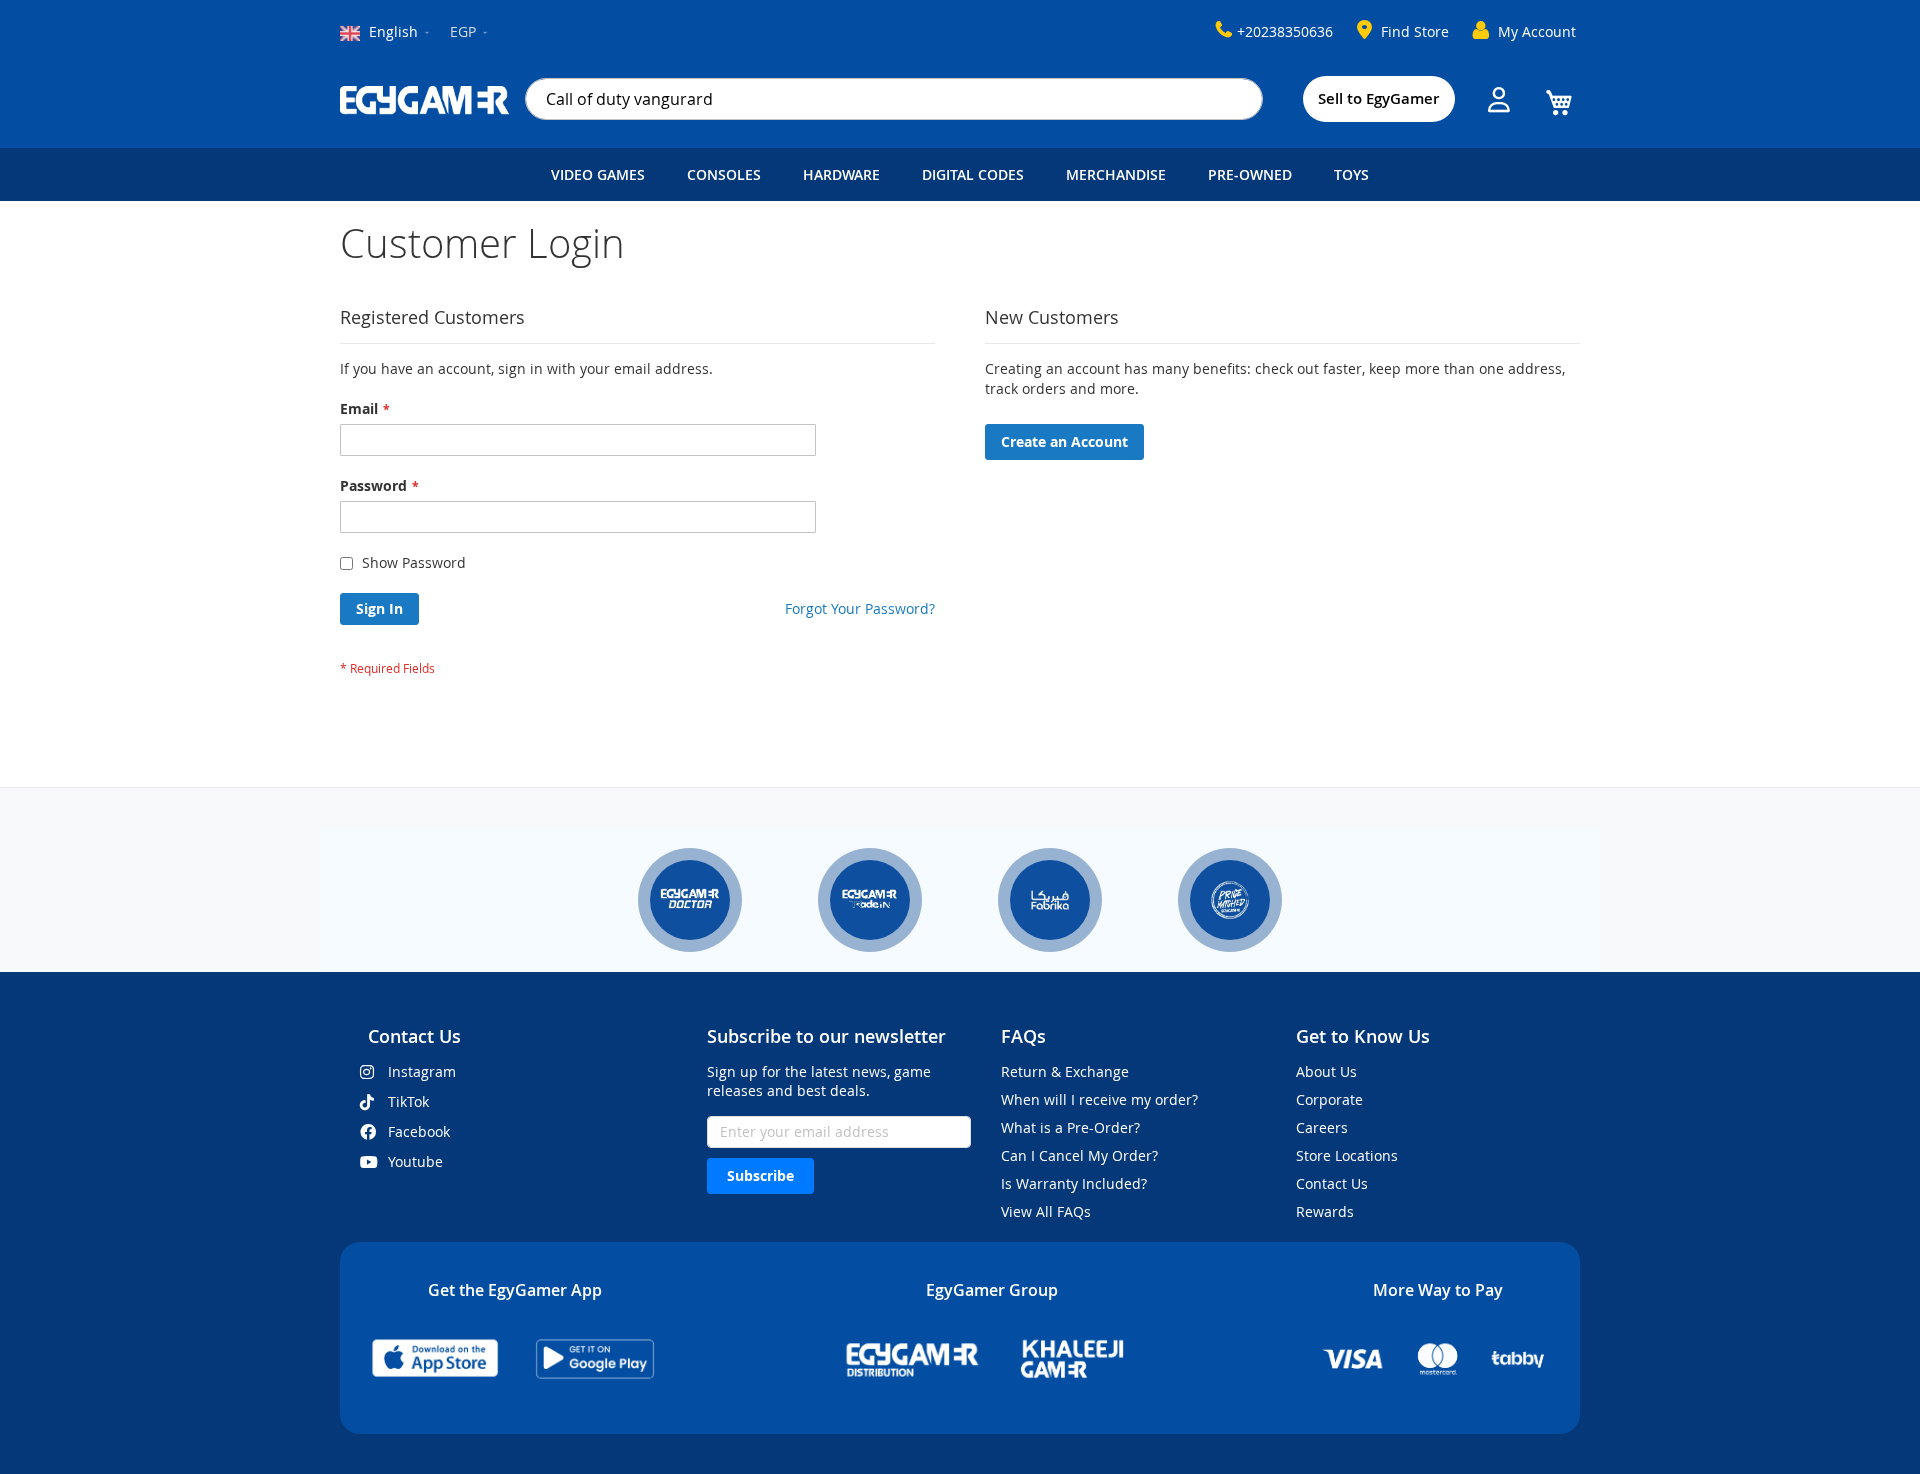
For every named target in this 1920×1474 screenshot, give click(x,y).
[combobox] (894, 99)
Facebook (419, 1131)
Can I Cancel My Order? (1079, 1155)
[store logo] (425, 100)
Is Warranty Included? (1074, 1183)
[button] (470, 33)
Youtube (415, 1161)
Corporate (1329, 1099)
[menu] (960, 174)
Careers (1322, 1127)
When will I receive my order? (1099, 1099)
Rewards (1325, 1211)
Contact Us (1332, 1183)
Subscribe (760, 1175)
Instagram (422, 1071)
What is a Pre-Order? (1070, 1127)
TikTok (408, 1101)
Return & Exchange (1065, 1071)
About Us (1326, 1071)
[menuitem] (602, 174)
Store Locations (1347, 1155)
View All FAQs (1046, 1211)
